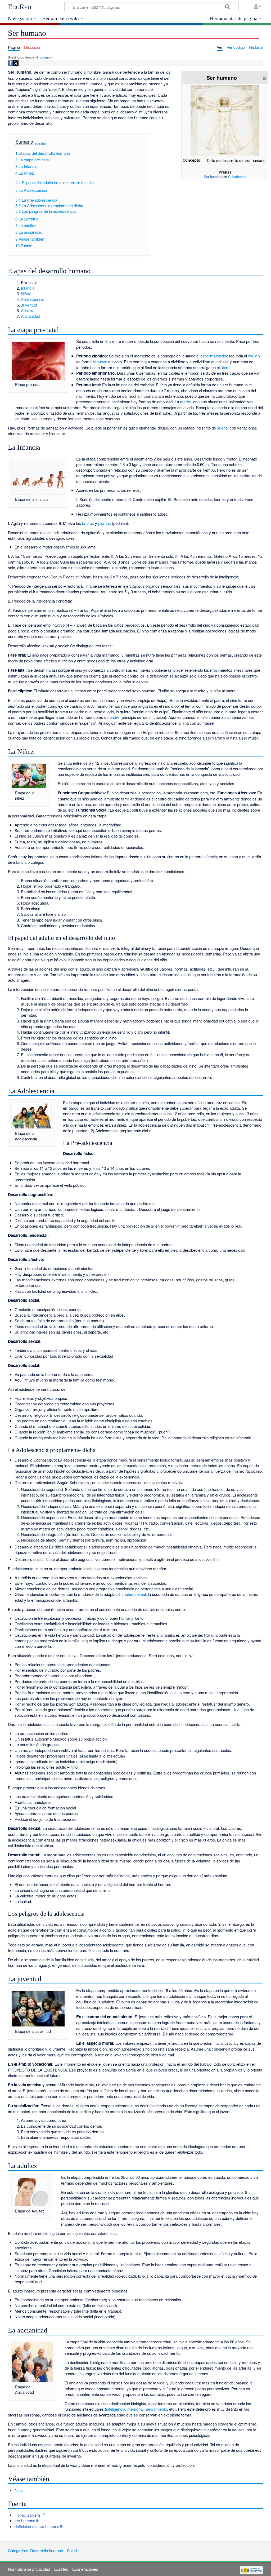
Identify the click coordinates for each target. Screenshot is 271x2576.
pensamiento (156, 2409)
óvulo (253, 356)
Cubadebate (237, 177)
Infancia (28, 288)
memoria (135, 2409)
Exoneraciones (85, 2569)
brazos (88, 523)
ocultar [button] (41, 143)
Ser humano (213, 177)
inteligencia (116, 2409)
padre (114, 717)
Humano (43, 57)
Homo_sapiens (28, 2515)
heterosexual (135, 1594)
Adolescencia (33, 299)
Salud (72, 2550)
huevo (102, 362)
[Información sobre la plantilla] (265, 78)
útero (225, 367)
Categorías (17, 2550)
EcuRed (20, 7)
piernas (105, 523)
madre (186, 402)
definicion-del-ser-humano (37, 2526)
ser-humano (25, 2520)
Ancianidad (30, 316)
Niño (19, 2490)
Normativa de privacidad (29, 2569)
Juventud (29, 305)
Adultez (27, 310)
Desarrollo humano (47, 2550)
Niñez (26, 293)
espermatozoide (214, 356)
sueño (222, 428)
